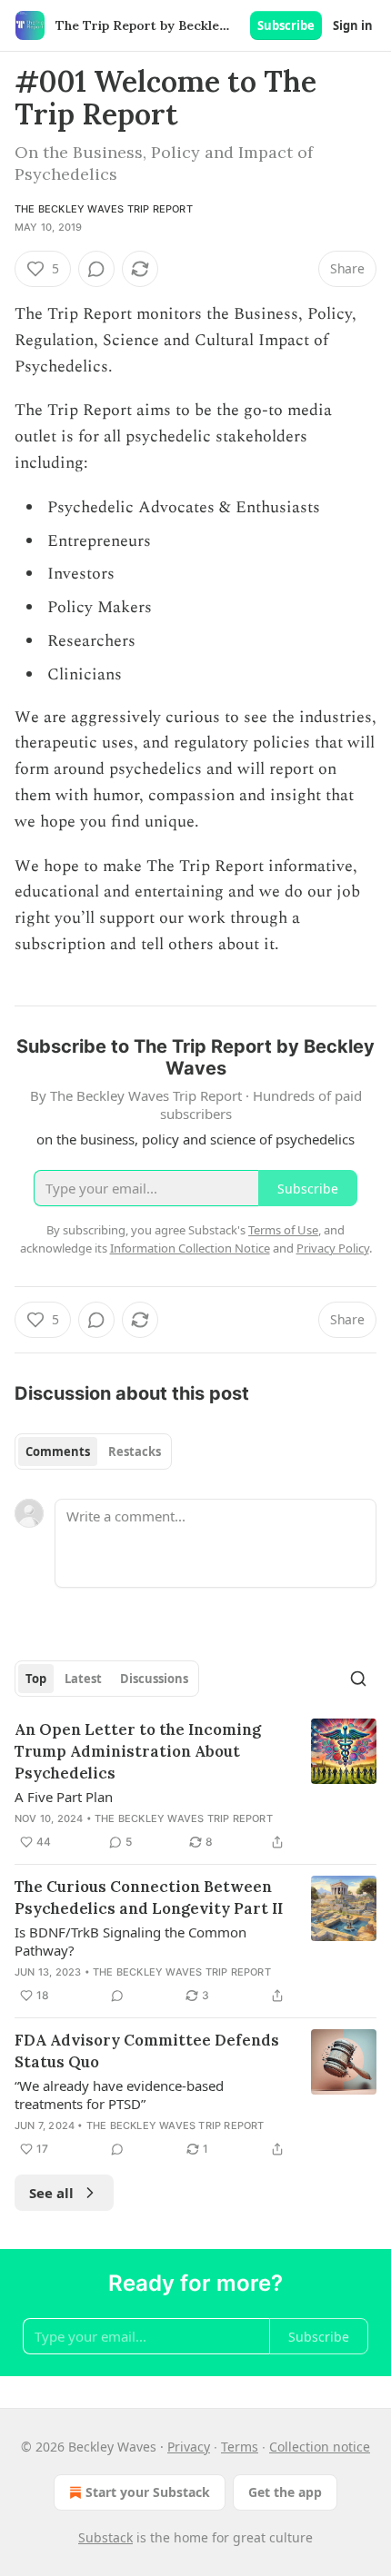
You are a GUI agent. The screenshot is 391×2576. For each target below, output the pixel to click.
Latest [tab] (83, 1679)
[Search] (358, 1679)
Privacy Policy (333, 1248)
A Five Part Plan (64, 1797)
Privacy (189, 2447)
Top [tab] (36, 1679)
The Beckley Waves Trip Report (104, 209)
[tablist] (93, 1451)
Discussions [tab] (154, 1679)
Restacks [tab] (135, 1451)
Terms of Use (283, 1230)
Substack (105, 2537)
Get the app (285, 2492)
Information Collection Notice (190, 1248)
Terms (240, 2447)
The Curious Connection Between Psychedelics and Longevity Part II (149, 1897)
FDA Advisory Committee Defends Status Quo (147, 2051)
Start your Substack (148, 2492)
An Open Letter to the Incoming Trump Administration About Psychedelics (138, 1751)
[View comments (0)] (96, 269)
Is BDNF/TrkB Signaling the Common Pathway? (130, 1941)
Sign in (353, 25)
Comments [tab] (58, 1451)
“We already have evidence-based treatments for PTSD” (119, 2095)
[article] (195, 1786)
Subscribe (286, 25)
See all (51, 2193)
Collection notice (320, 2447)
